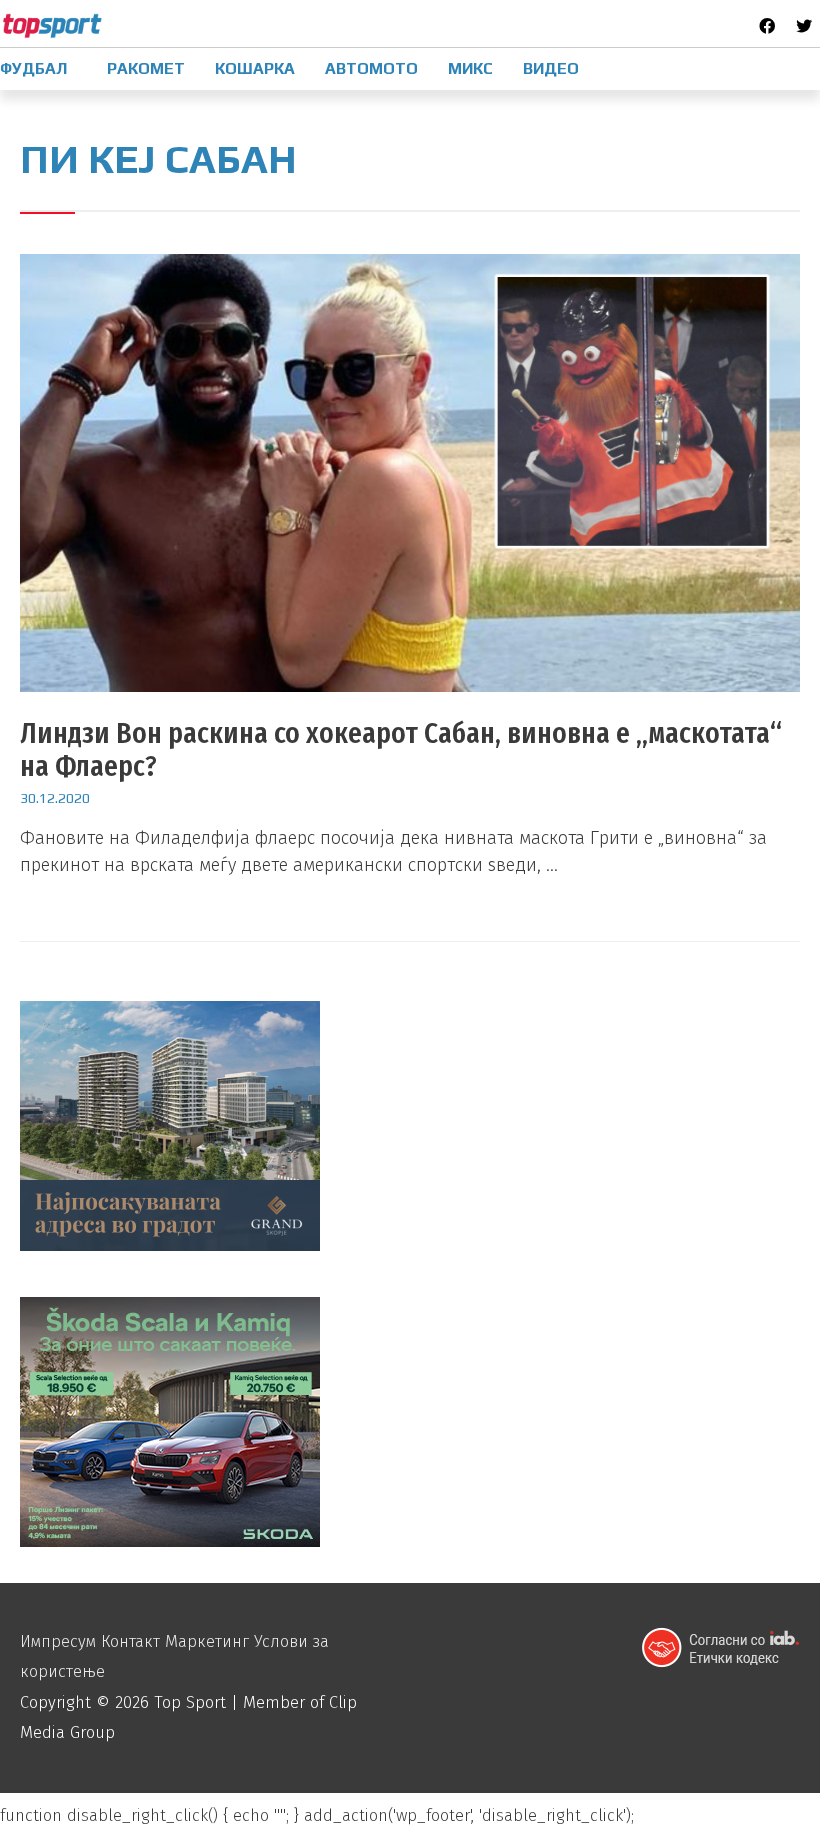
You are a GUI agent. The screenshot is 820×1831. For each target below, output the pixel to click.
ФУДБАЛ (33, 68)
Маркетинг (207, 1641)
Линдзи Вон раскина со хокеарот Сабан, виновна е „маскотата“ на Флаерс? (401, 749)
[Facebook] (767, 26)
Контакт (130, 1641)
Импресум (58, 1641)
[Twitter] (804, 26)
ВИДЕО (551, 68)
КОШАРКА (255, 68)
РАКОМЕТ (146, 68)
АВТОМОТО (371, 68)
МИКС (470, 68)
